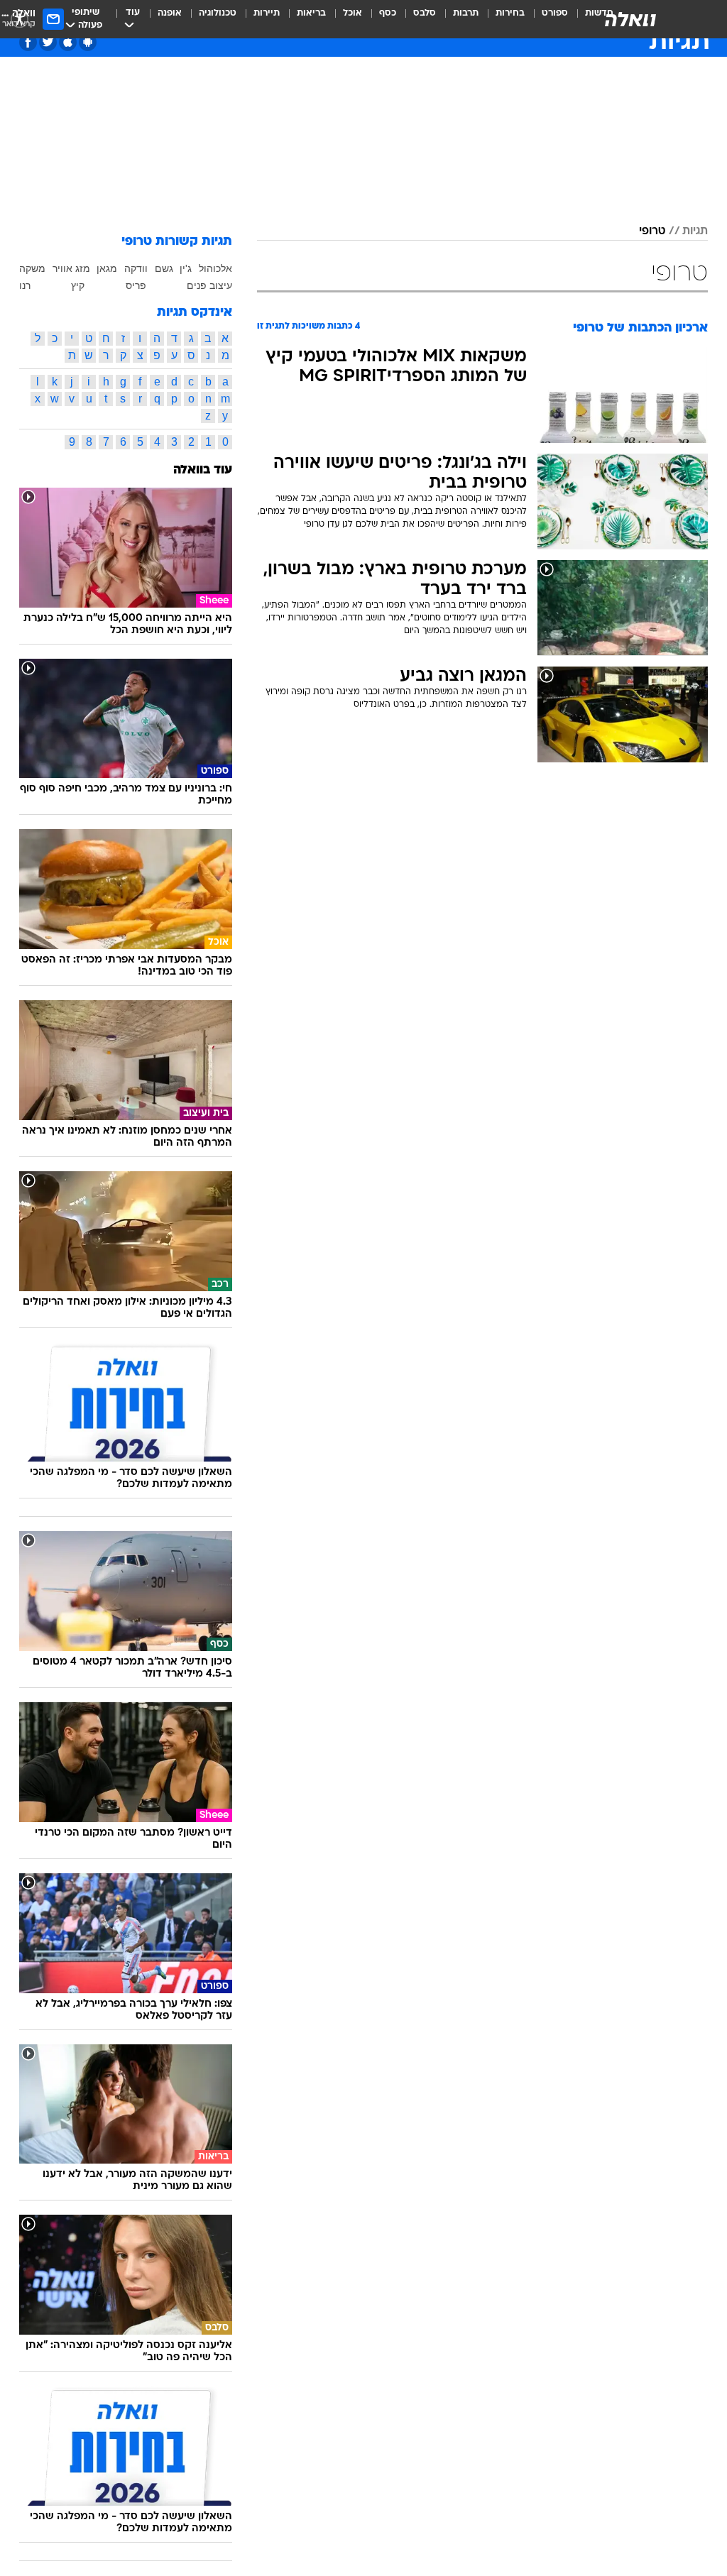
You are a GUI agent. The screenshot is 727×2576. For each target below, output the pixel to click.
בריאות (311, 13)
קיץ (78, 285)
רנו (25, 285)
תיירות (267, 13)
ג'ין (186, 268)
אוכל (352, 13)
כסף (388, 13)
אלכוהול (215, 268)
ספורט (555, 13)
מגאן (107, 268)
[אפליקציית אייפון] (68, 42)
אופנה (170, 13)
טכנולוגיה (218, 13)
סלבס (425, 13)
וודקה (136, 268)
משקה (32, 268)
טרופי (652, 231)
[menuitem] (546, 19)
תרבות (466, 13)
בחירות (510, 13)
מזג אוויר (71, 268)
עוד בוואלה (203, 470)
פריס (136, 285)
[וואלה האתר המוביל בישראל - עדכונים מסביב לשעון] (630, 19)
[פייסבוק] (28, 42)
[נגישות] (20, 19)
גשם (164, 268)
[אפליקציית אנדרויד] (88, 42)
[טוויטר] (48, 42)
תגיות (695, 231)
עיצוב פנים (209, 285)
